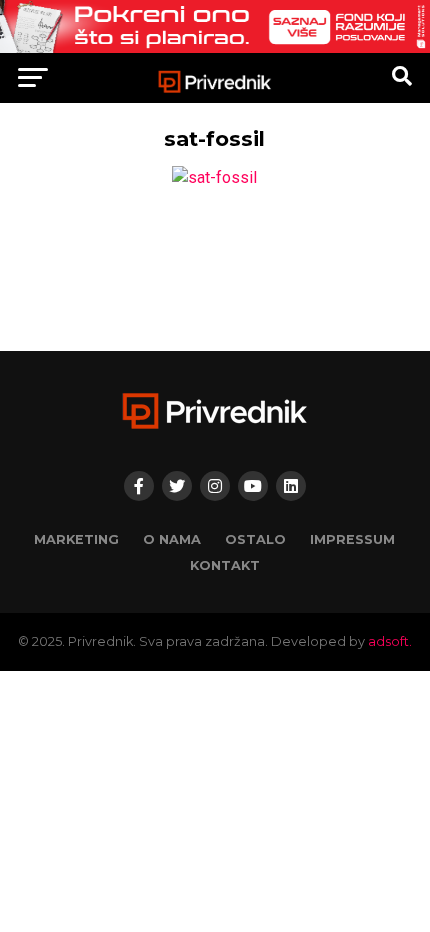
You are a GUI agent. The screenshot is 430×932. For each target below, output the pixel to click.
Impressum (352, 539)
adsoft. (390, 641)
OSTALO (255, 539)
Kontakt (225, 565)
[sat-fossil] (214, 177)
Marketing (76, 539)
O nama (172, 539)
